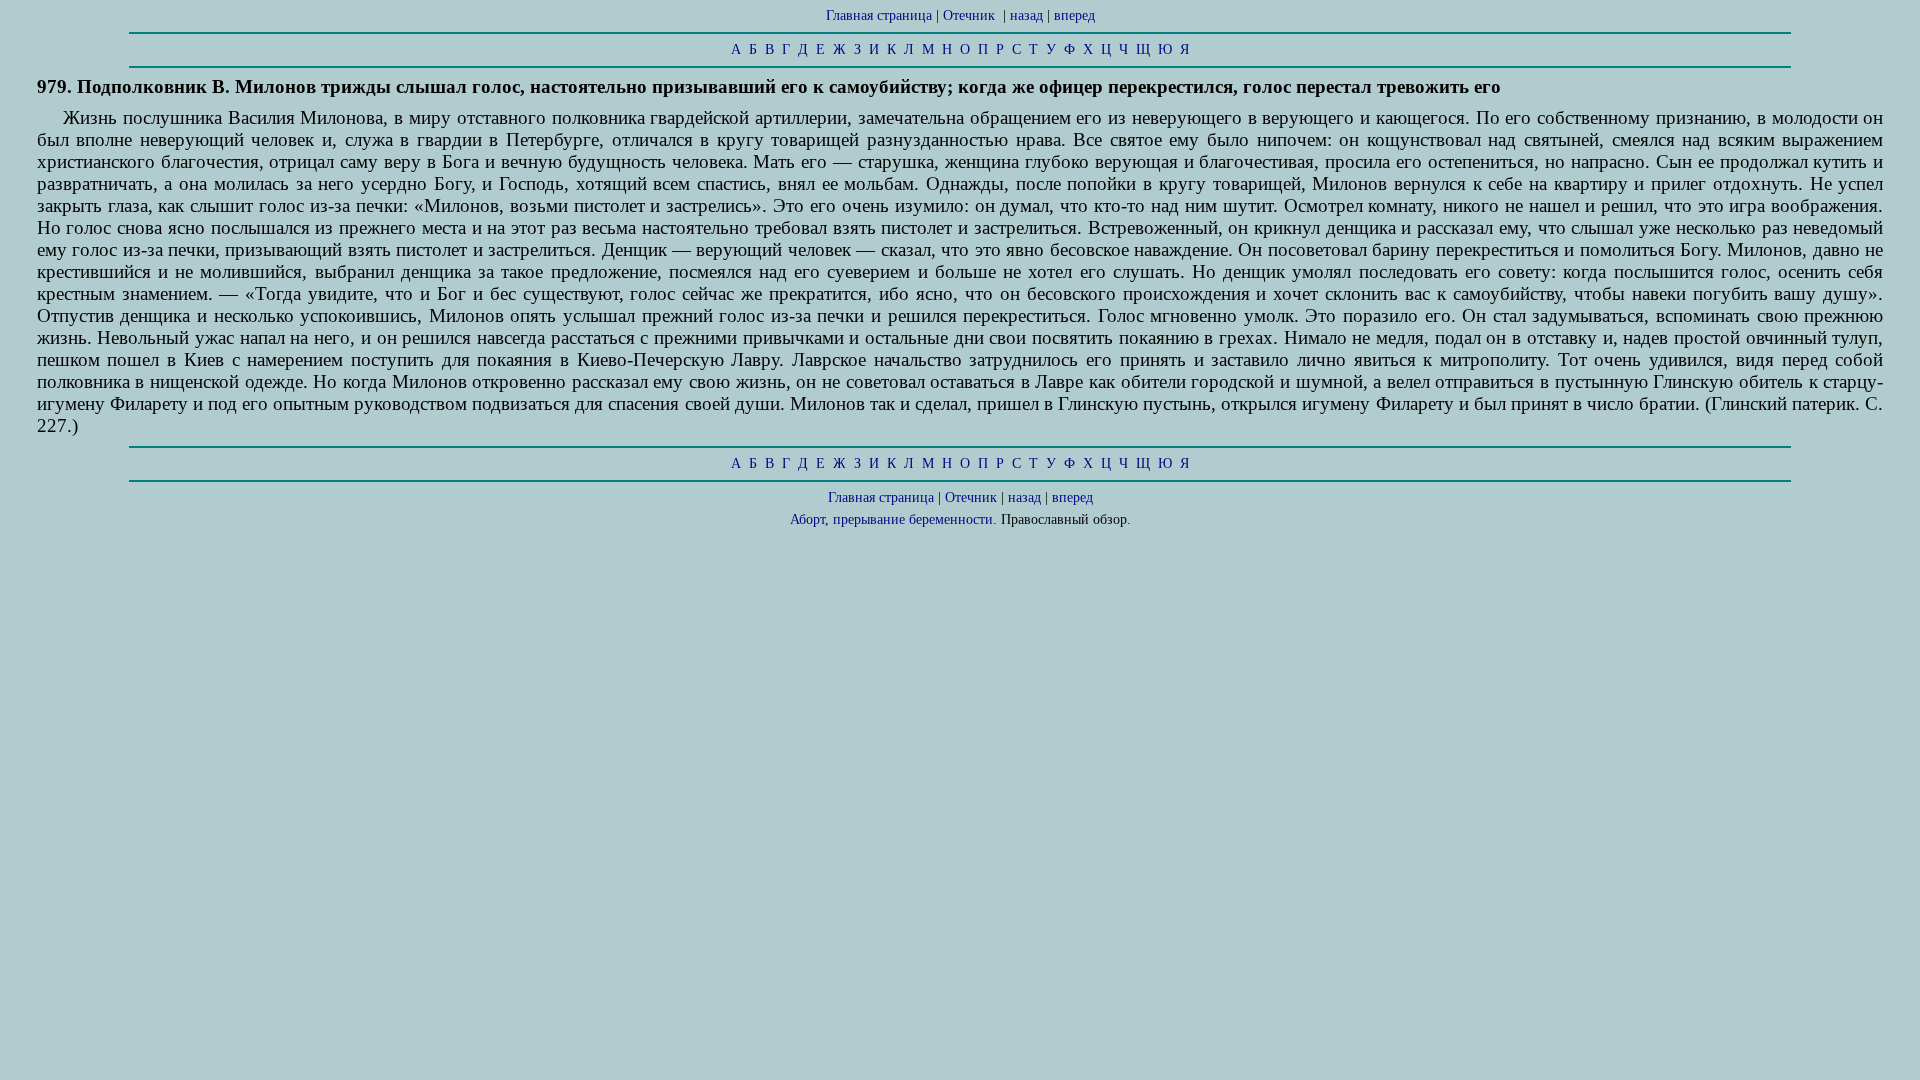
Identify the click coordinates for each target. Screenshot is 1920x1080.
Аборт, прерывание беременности (891, 519)
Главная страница (879, 15)
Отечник (969, 15)
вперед (1074, 15)
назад (1026, 15)
